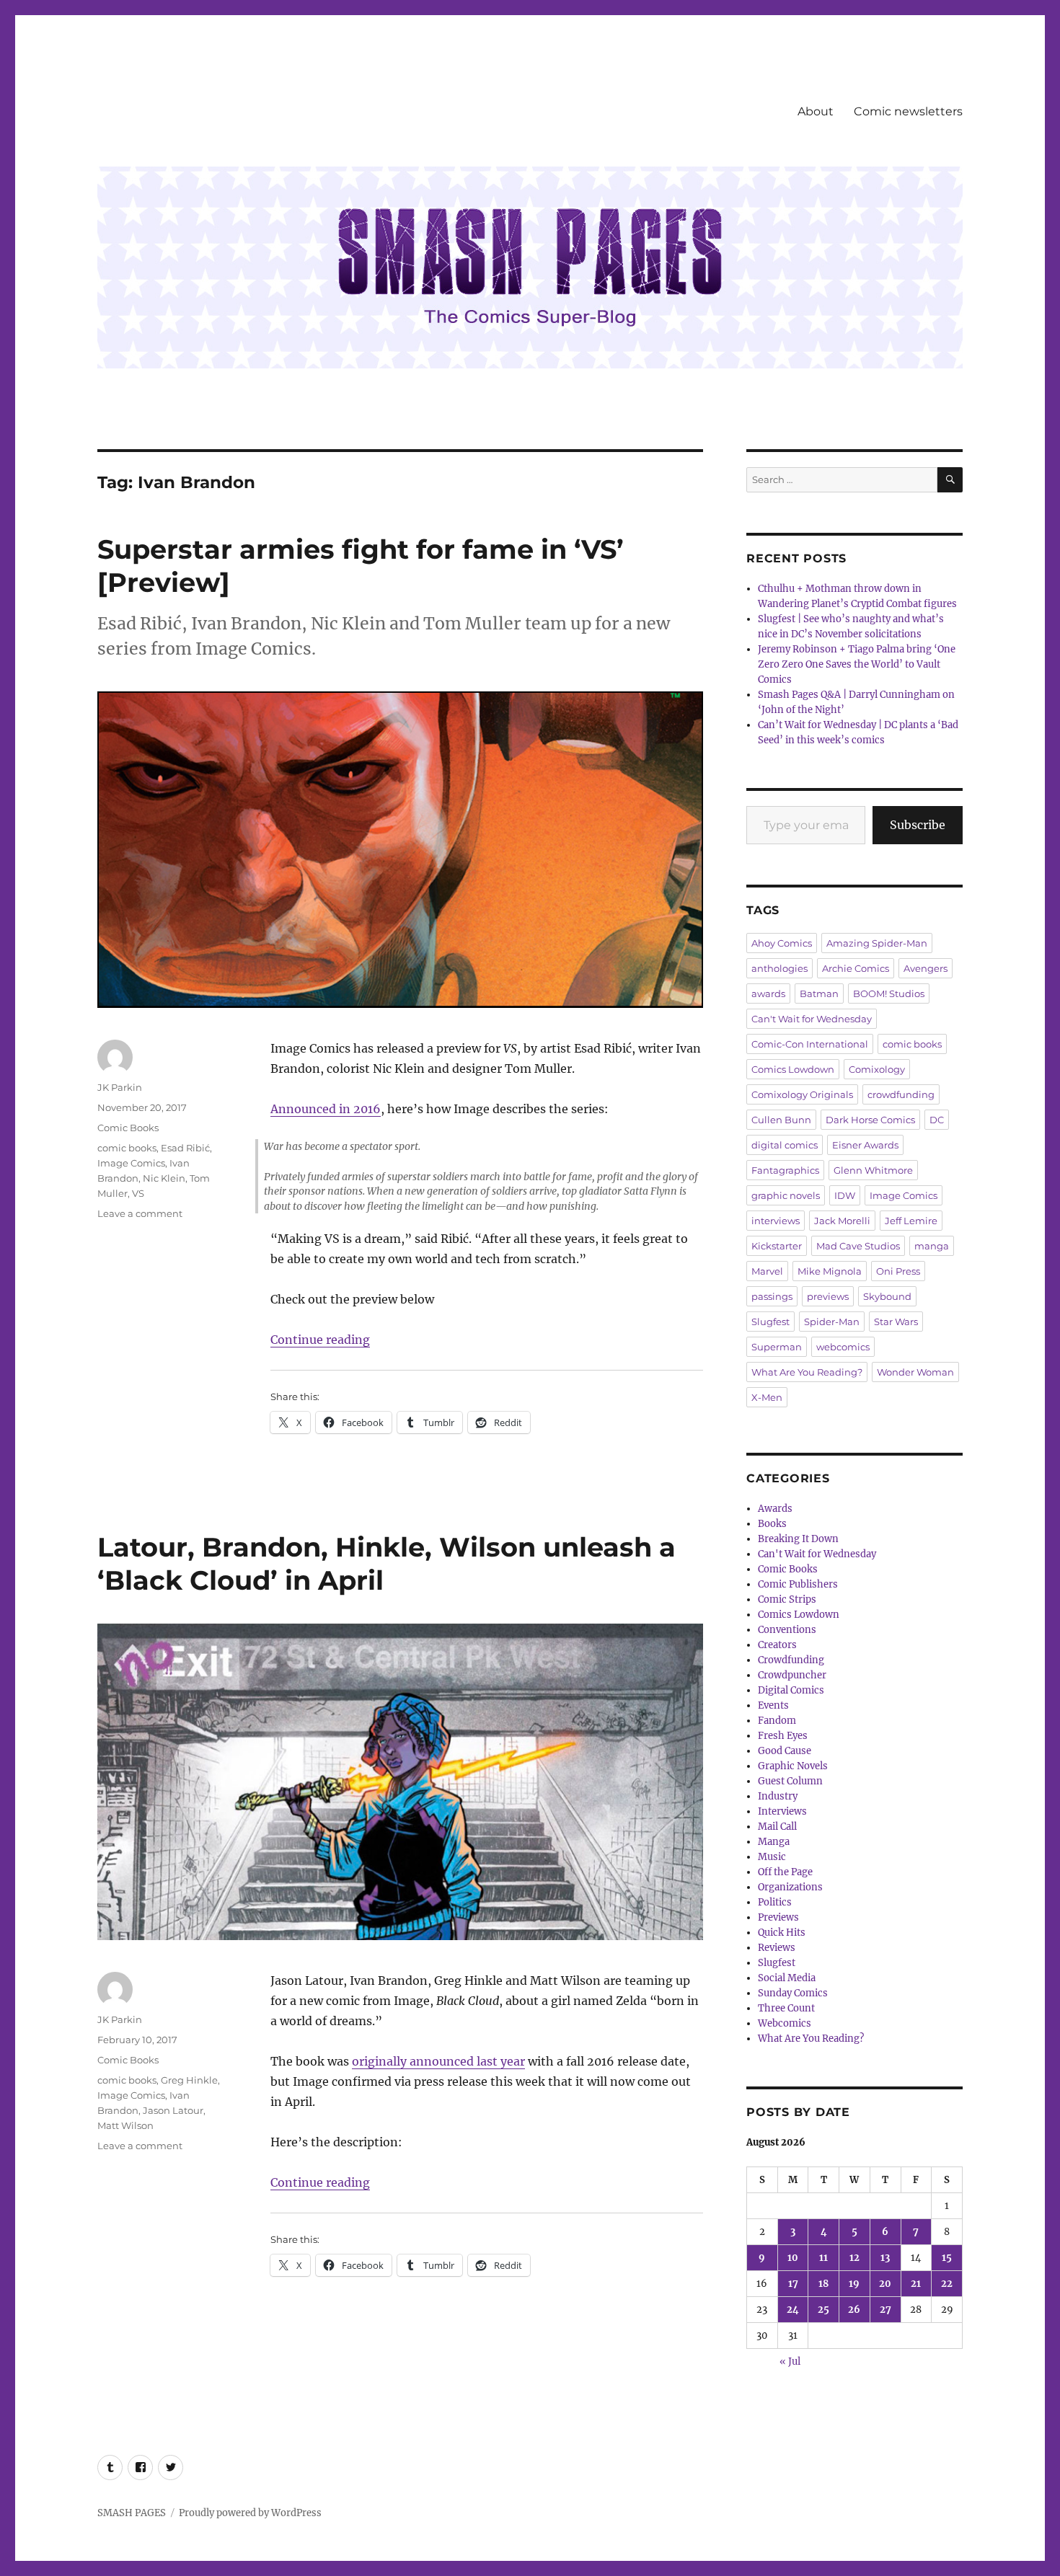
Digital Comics (791, 1690)
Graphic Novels (793, 1766)
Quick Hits (782, 1933)
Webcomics (785, 2023)
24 (793, 2310)
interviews (776, 1221)
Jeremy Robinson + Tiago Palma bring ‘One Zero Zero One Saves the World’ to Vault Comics (857, 664)
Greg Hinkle (189, 2080)
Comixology (877, 1069)
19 (854, 2284)
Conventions (787, 1630)
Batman (819, 993)
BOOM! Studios (889, 993)
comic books (127, 1148)
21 (916, 2284)
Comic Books (128, 1128)
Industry (778, 1796)
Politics (775, 1902)
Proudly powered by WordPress (250, 2513)
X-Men (767, 1397)
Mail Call (777, 1827)
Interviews (782, 1811)
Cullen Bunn (781, 1120)
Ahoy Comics (782, 943)
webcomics (843, 1347)
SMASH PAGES (132, 2513)
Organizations (790, 1887)
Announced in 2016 (326, 1109)
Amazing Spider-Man (877, 943)
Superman (777, 1347)
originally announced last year (438, 2061)
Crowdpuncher (792, 1675)
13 (885, 2258)
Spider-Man (832, 1322)
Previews (778, 1917)
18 (823, 2284)
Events (773, 1705)
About (816, 111)
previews (828, 1296)
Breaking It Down (798, 1539)
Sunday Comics (793, 1993)
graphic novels (786, 1195)
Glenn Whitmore (873, 1170)
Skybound (887, 1296)
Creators (777, 1645)
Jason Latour (173, 2110)
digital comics (785, 1145)
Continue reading (320, 1340)
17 (793, 2284)
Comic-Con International (810, 1044)
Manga (774, 1842)
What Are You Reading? (807, 1372)
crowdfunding (901, 1094)
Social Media (787, 1978)
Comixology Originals (802, 1094)
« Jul (790, 2362)
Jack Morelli (842, 1221)
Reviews (777, 1948)
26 (854, 2310)
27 (885, 2310)
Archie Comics (856, 968)
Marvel (767, 1271)
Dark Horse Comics (870, 1120)
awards (768, 993)
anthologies (779, 968)
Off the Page (785, 1872)
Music (772, 1857)
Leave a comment (140, 1213)
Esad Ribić (185, 1148)
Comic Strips (787, 1599)
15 (947, 2258)
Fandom (777, 1721)
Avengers (926, 968)
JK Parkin (120, 1087)
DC (937, 1120)
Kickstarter (777, 1246)
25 (823, 2310)
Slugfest (770, 1322)
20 (885, 2284)
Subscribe (918, 825)
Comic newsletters (908, 111)
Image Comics (131, 1163)
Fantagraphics (785, 1170)
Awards (775, 1509)
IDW (845, 1195)
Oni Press (898, 1271)
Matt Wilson (125, 2125)
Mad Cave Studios (858, 1246)
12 (854, 2258)
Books (772, 1524)
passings (772, 1296)
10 (793, 2258)
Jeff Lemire (911, 1221)
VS (138, 1193)
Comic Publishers (798, 1584)
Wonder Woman (915, 1372)
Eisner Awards (865, 1145)
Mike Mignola (830, 1271)
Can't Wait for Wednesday (812, 1019)
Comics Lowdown (793, 1069)
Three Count (786, 2008)
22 (947, 2284)
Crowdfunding (791, 1660)
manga (932, 1246)
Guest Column (790, 1781)
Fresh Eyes (783, 1736)
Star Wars (896, 1322)
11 (823, 2258)
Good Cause (785, 1751)
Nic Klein (164, 1178)
